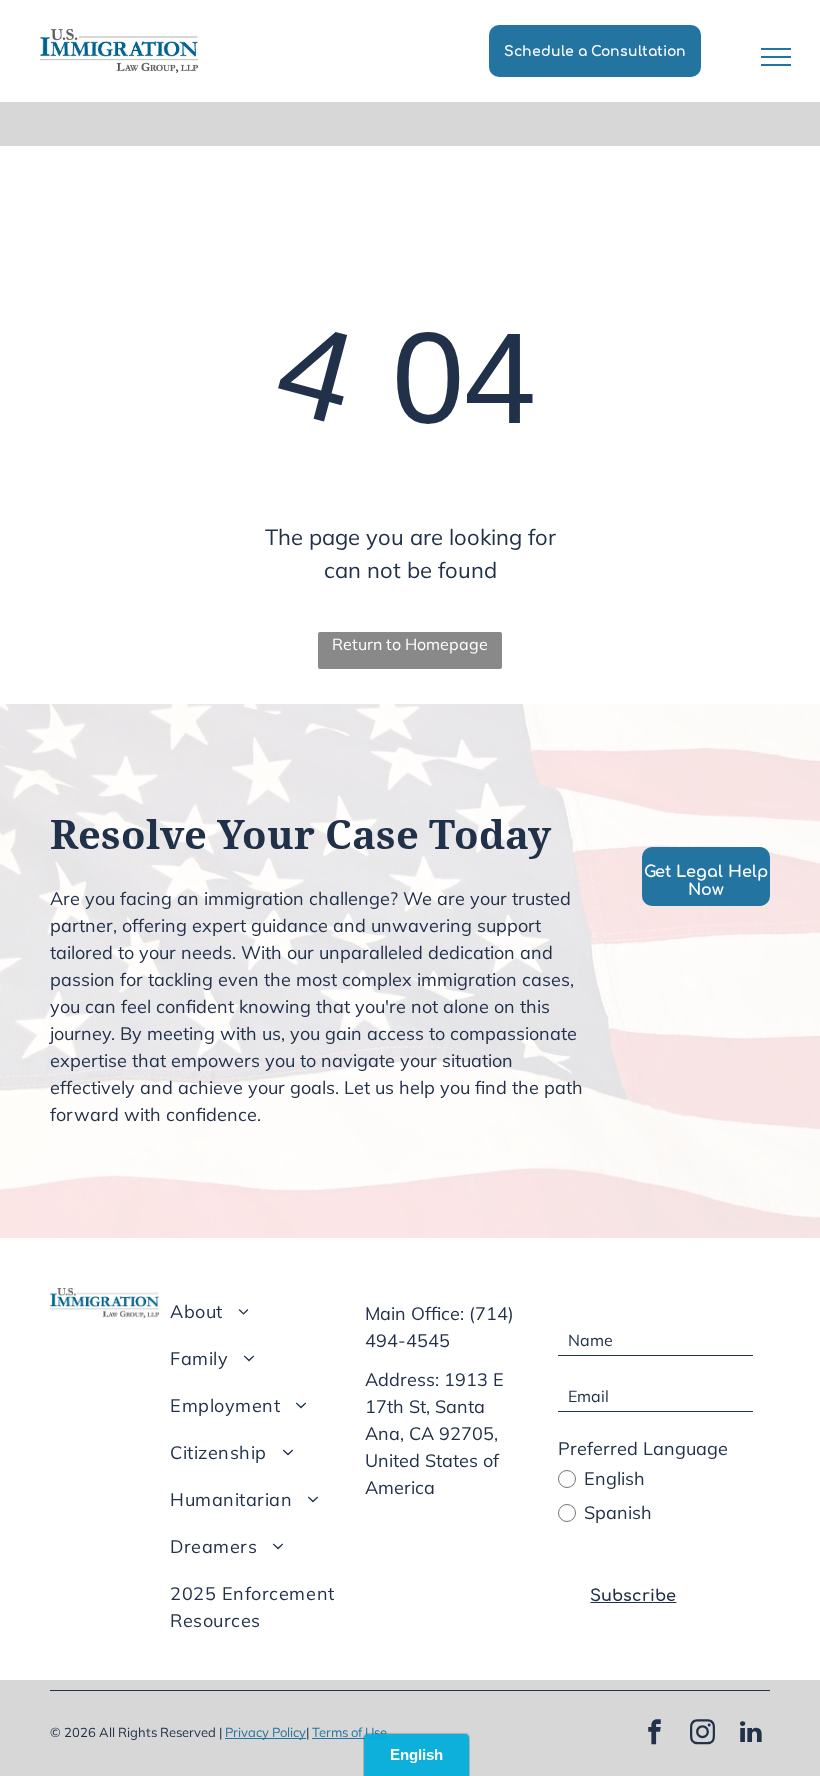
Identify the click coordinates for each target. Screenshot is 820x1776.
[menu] (776, 57)
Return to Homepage (410, 644)
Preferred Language (643, 1448)
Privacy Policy (265, 1732)
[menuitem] (270, 1311)
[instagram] (703, 1734)
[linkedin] (751, 1734)
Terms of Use (349, 1732)
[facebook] (655, 1734)
